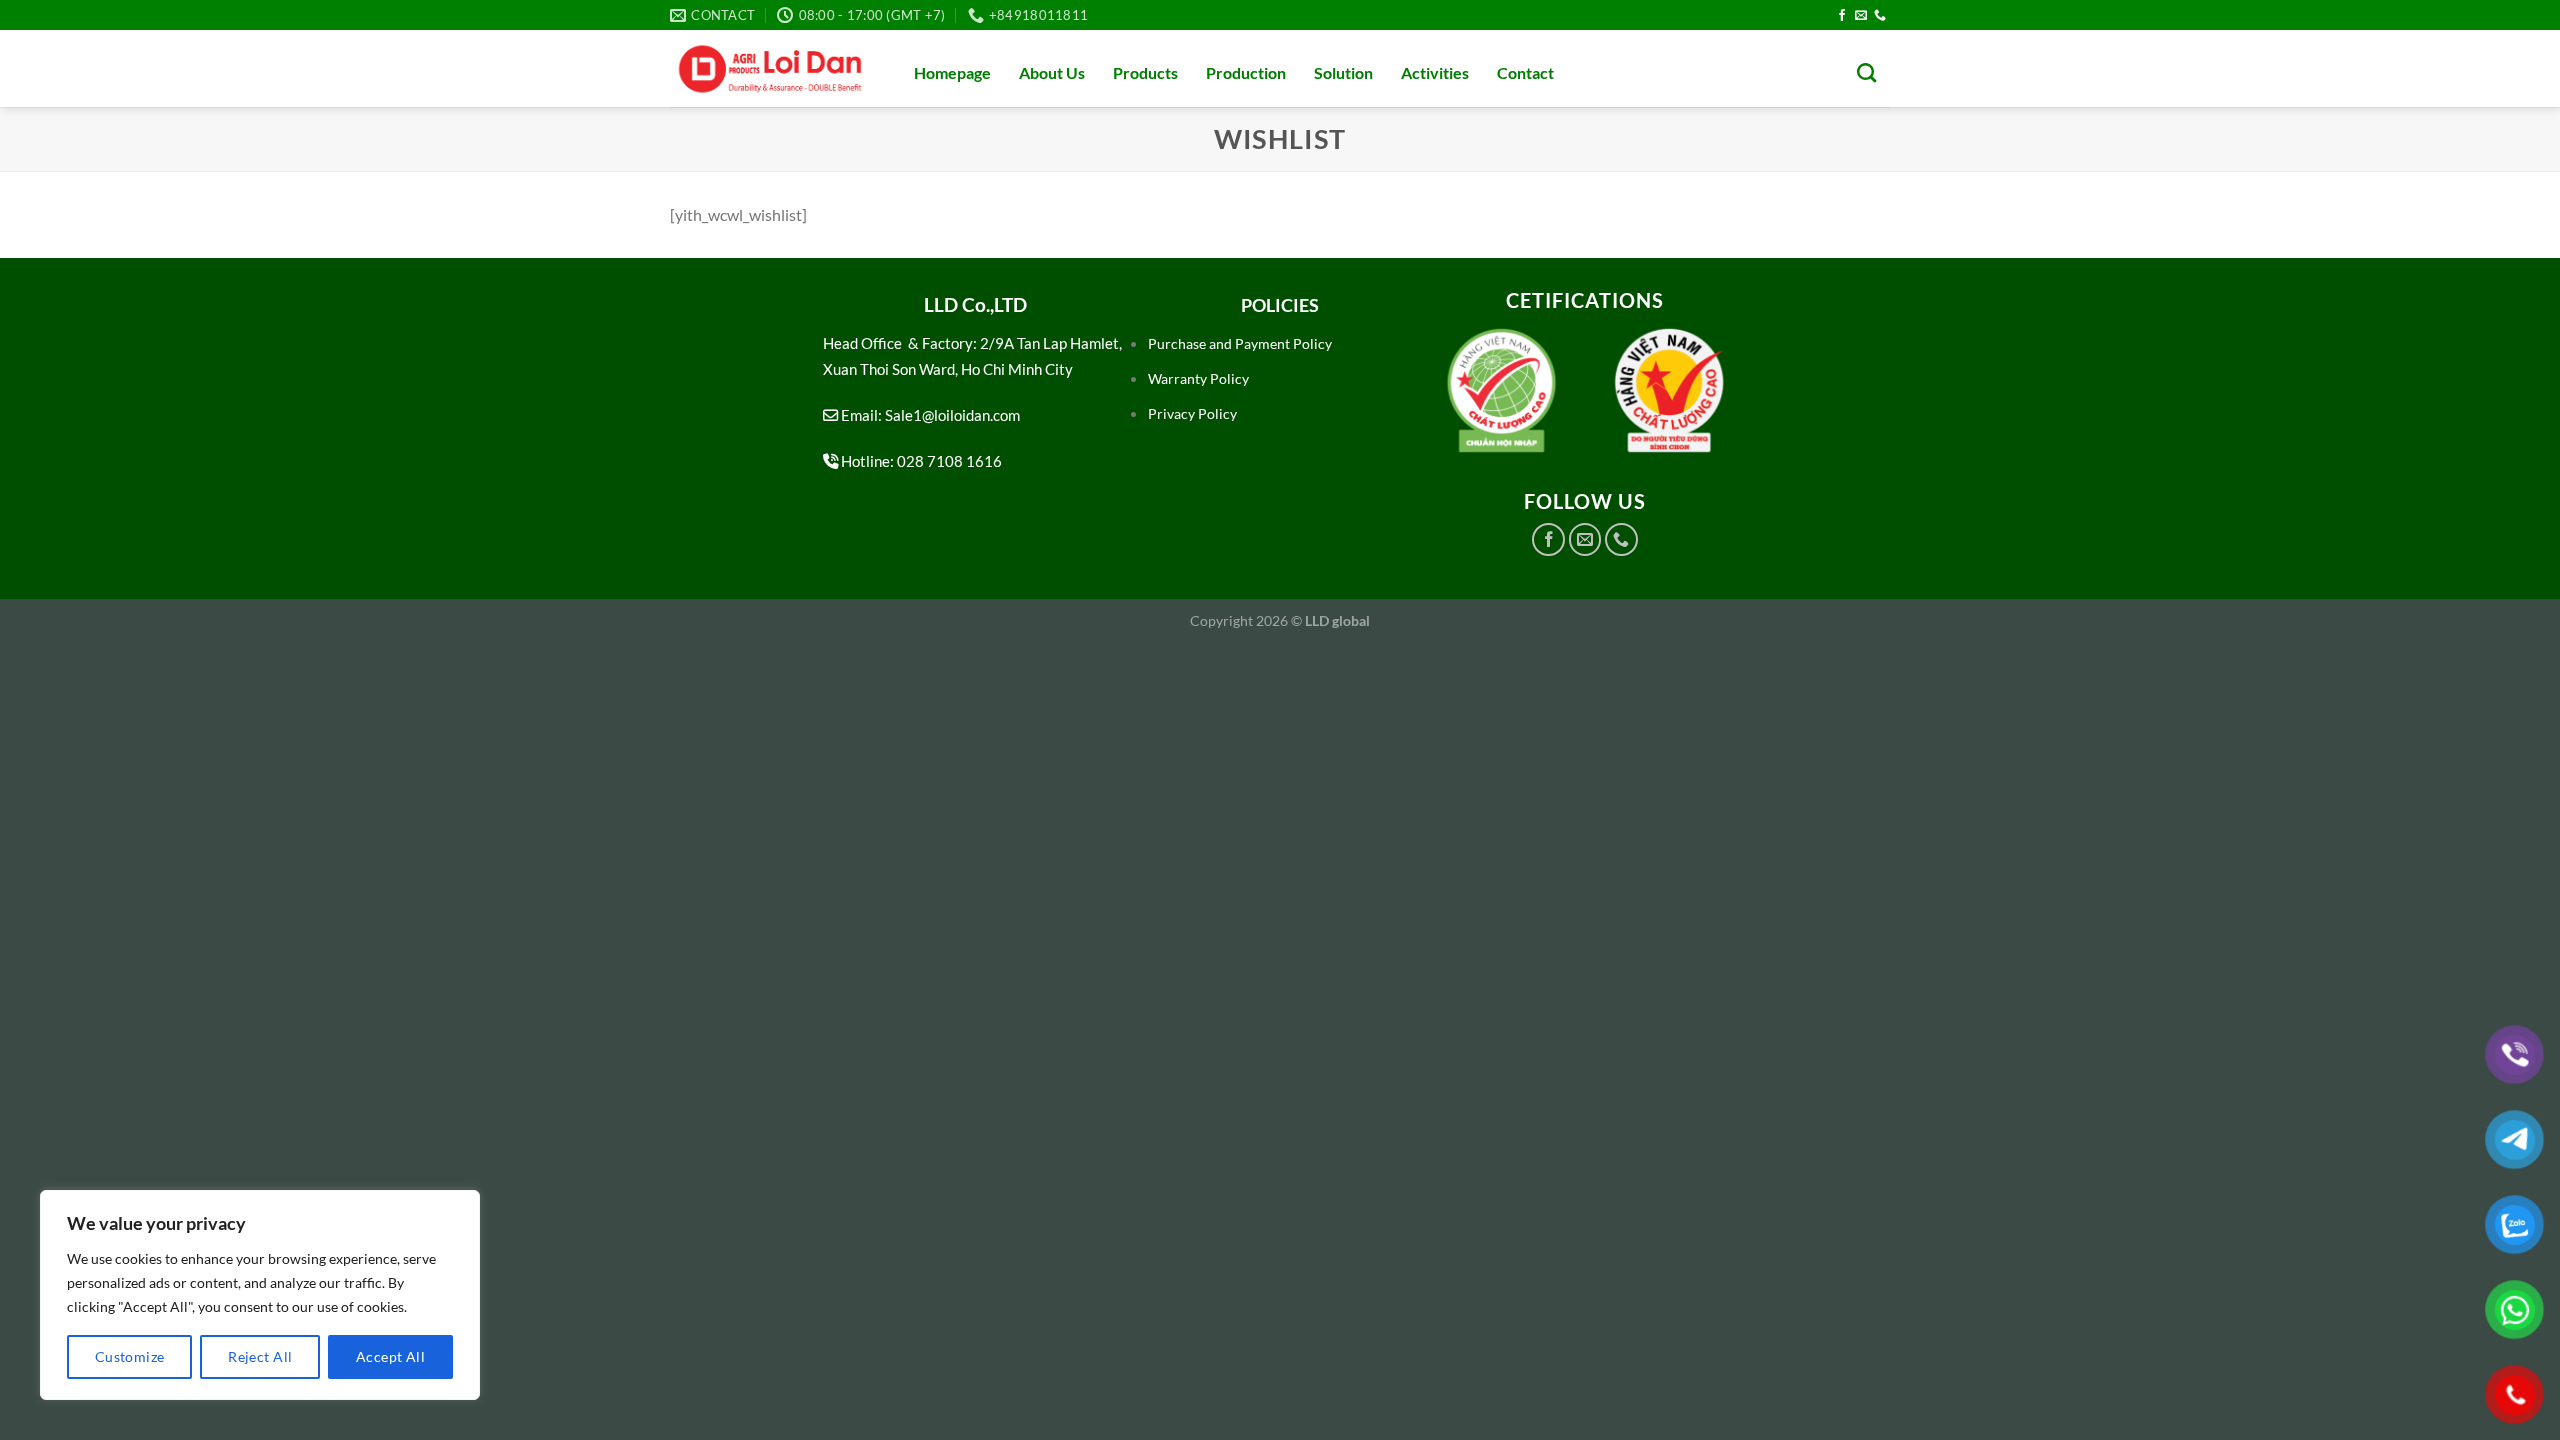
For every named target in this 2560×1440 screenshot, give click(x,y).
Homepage (952, 72)
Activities (1435, 72)
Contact (1525, 72)
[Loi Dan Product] (770, 69)
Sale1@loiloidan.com (952, 415)
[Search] (1866, 72)
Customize (130, 1356)
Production (1246, 72)
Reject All (260, 1356)
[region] (260, 1295)
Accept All (390, 1356)
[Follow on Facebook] (1842, 16)
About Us (1052, 72)
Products (1145, 72)
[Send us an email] (1861, 16)
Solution (1343, 72)
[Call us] (1880, 16)
